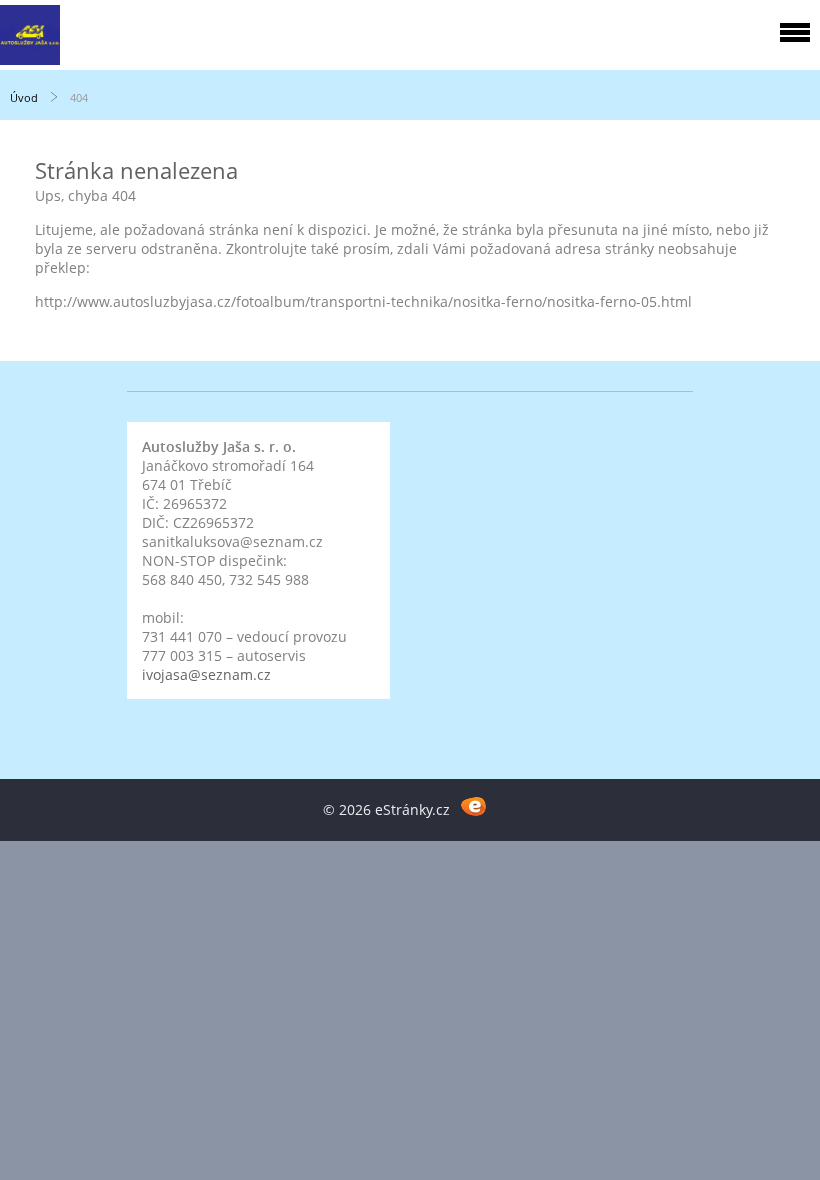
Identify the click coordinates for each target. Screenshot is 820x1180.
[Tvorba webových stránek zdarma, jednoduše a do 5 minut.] (473, 806)
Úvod (24, 97)
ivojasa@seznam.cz (206, 674)
